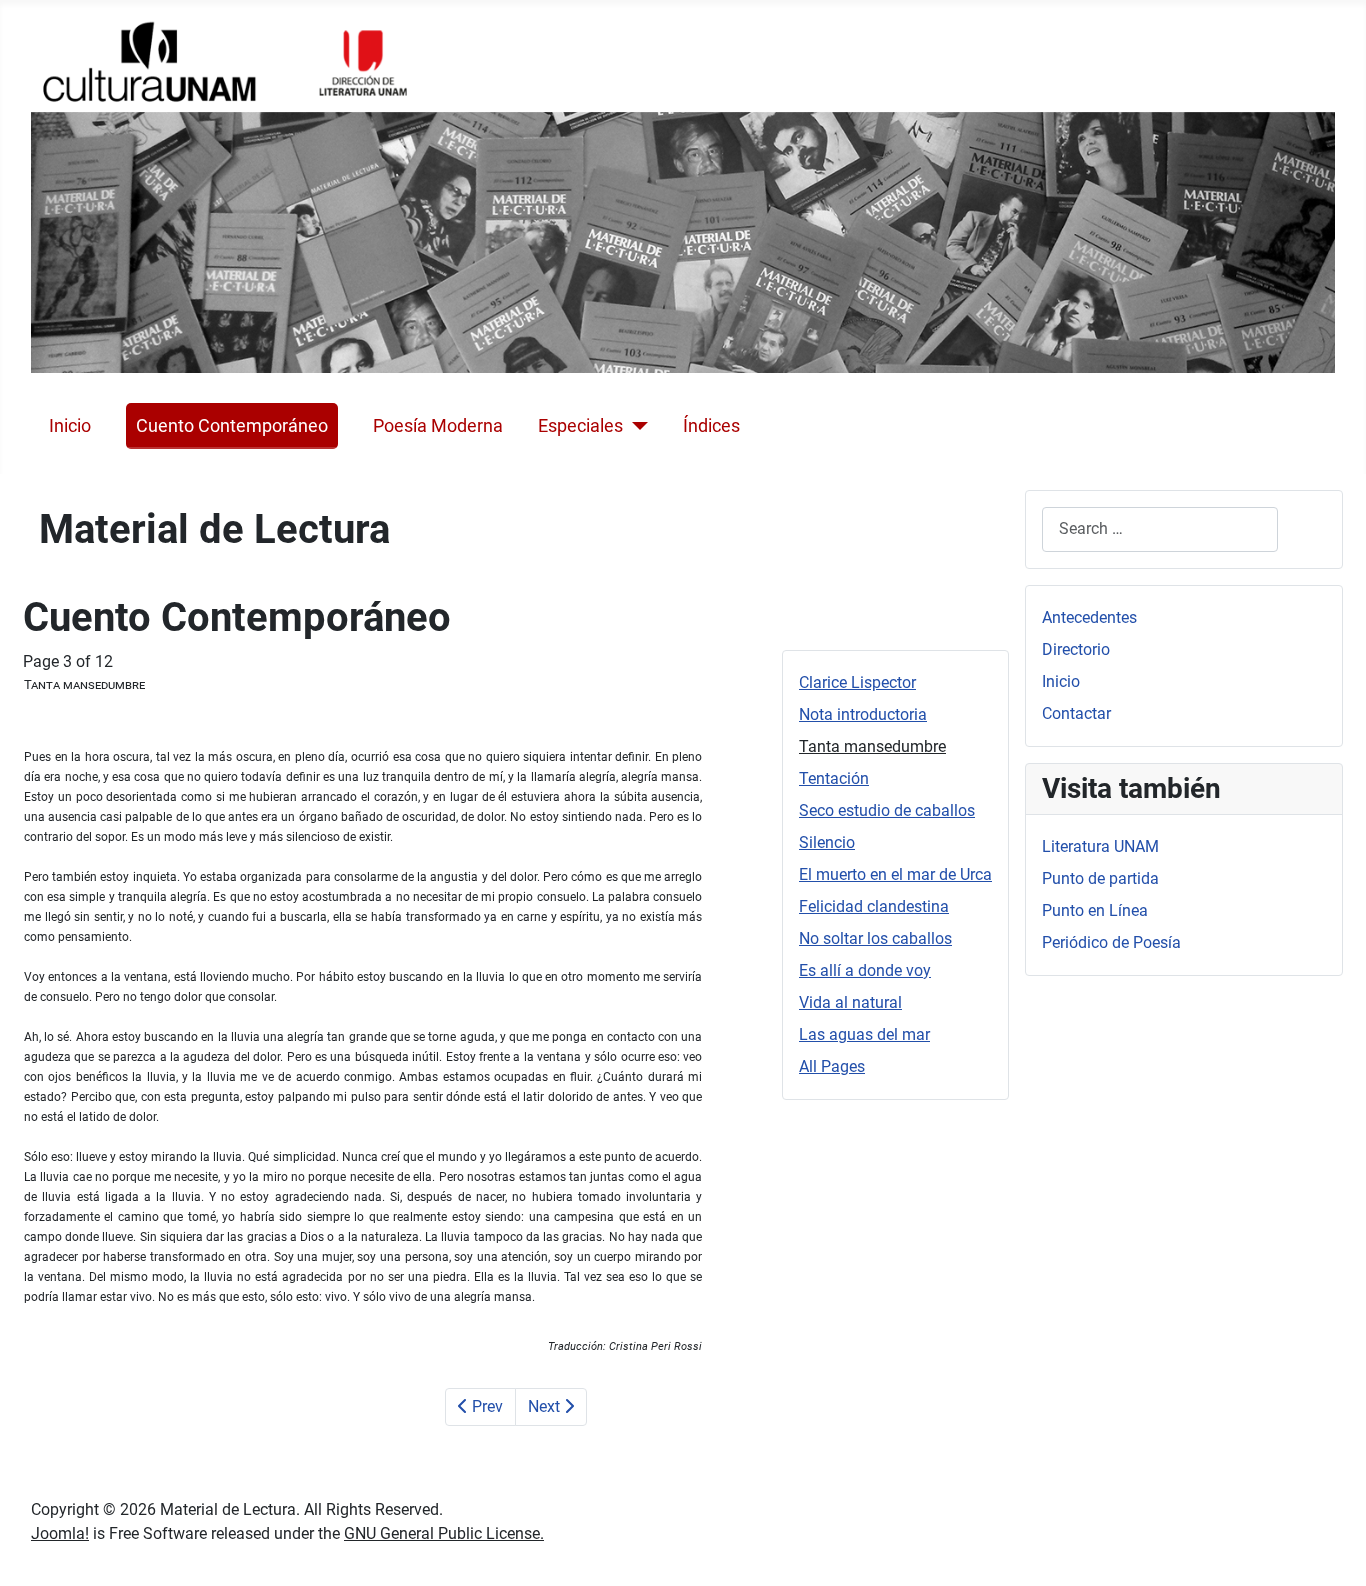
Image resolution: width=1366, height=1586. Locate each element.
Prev (485, 1406)
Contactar (1076, 713)
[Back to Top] (1331, 1549)
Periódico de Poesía (1111, 942)
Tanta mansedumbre (872, 746)
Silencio (827, 842)
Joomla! (60, 1533)
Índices (711, 426)
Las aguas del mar (864, 1034)
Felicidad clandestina (874, 906)
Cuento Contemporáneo (232, 426)
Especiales (580, 426)
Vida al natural (850, 1002)
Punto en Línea (1095, 910)
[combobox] (1160, 529)
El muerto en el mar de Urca (895, 874)
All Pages (832, 1066)
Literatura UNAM (1100, 846)
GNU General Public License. (444, 1533)
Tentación (834, 778)
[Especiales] (635, 426)
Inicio (70, 426)
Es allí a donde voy (865, 970)
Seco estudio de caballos (887, 810)
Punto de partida (1100, 878)
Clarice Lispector (857, 682)
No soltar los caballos (875, 938)
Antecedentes (1089, 617)
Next (546, 1406)
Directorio (1076, 649)
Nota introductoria (863, 714)
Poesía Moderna (438, 426)
